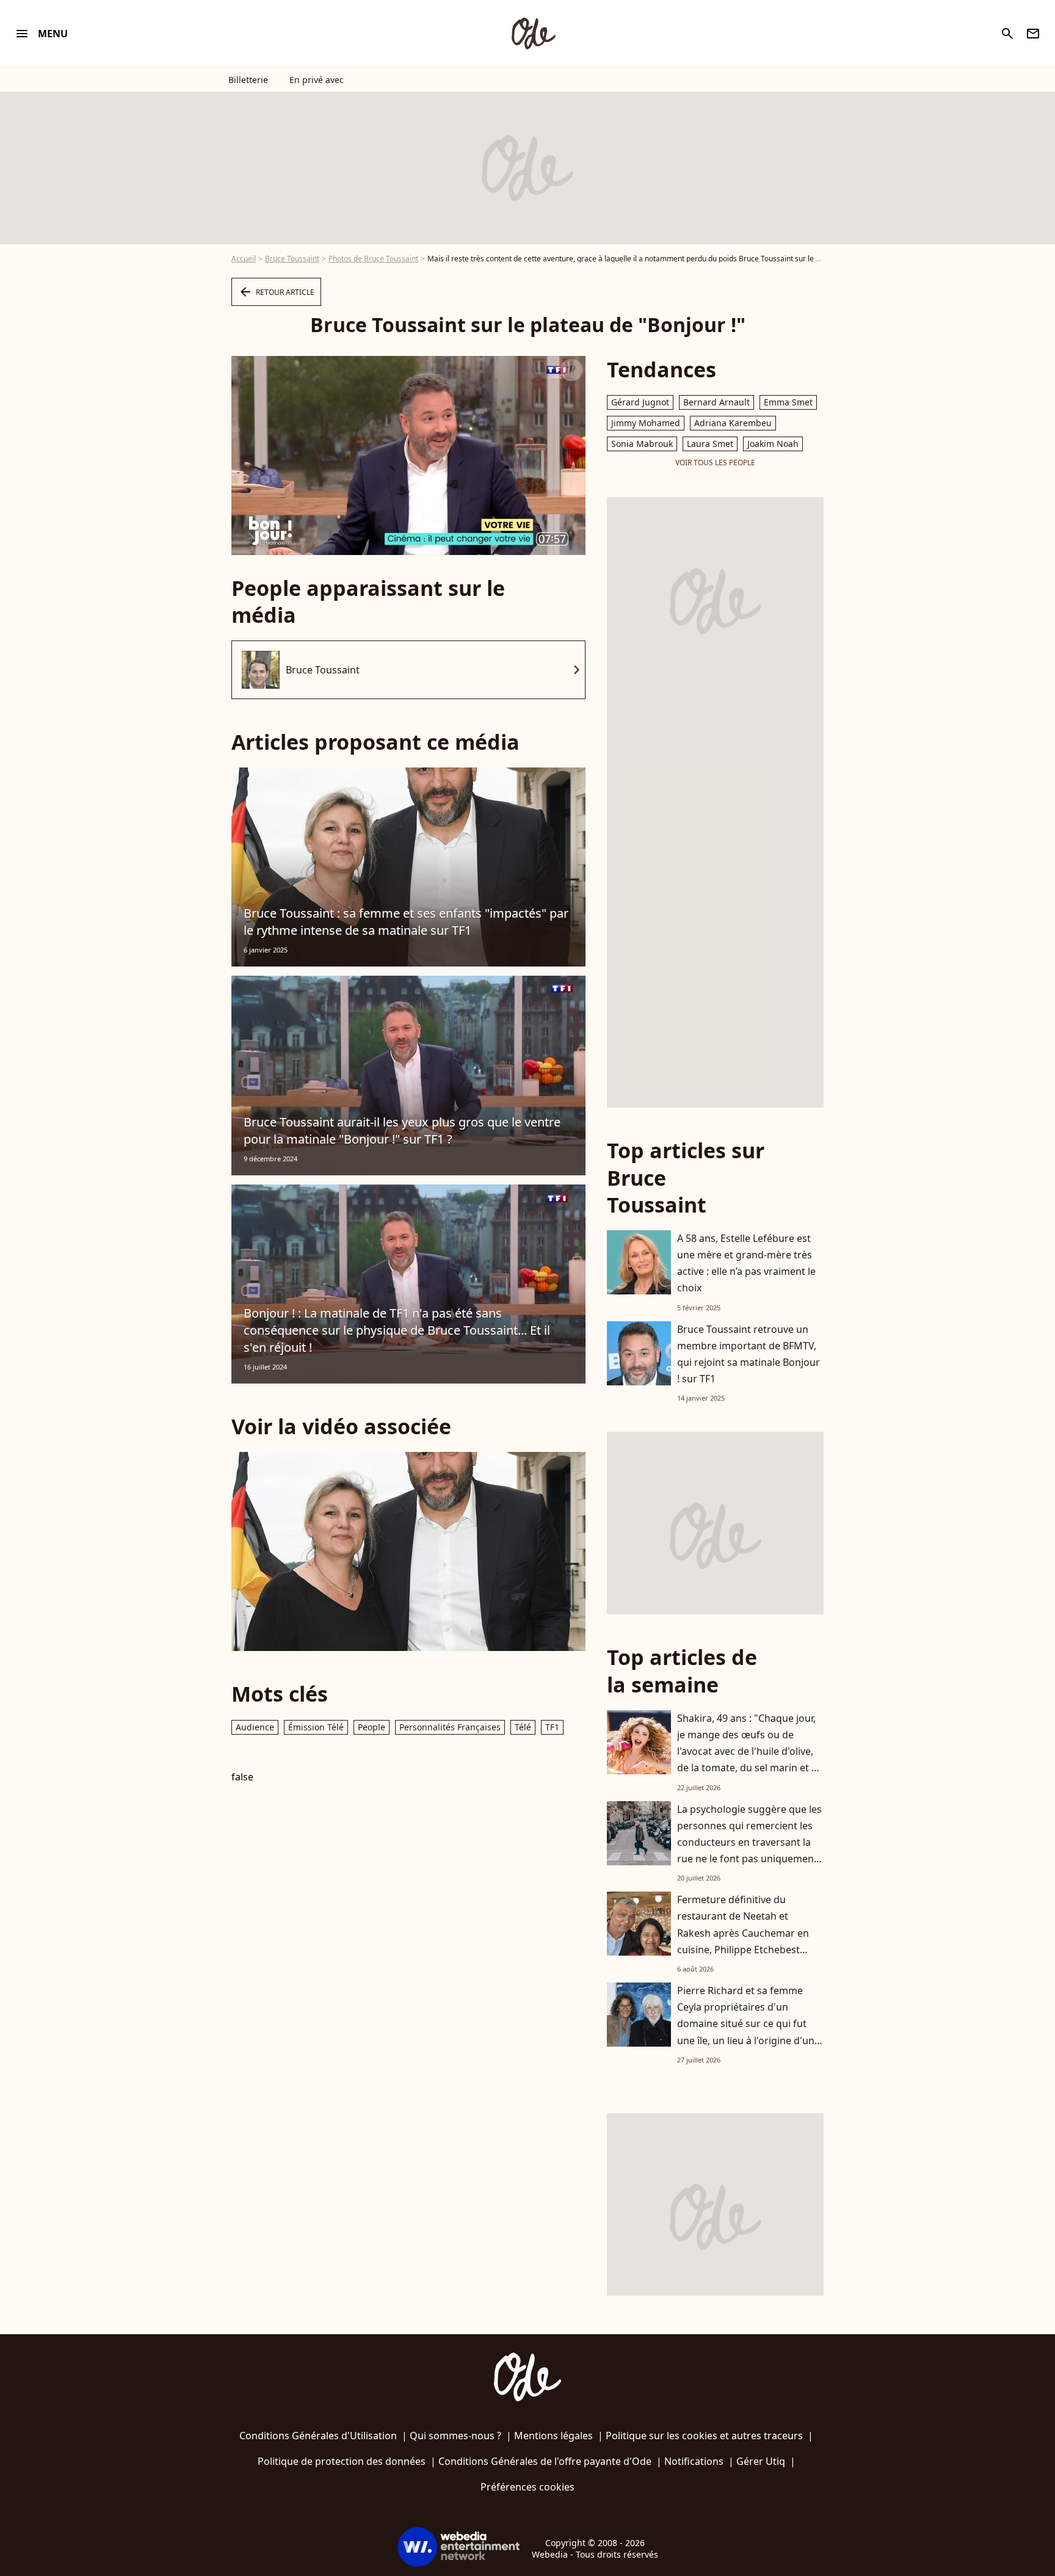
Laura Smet (710, 444)
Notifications (694, 2461)
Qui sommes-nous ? (455, 2436)
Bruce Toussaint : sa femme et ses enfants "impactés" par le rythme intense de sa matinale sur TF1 (406, 922)
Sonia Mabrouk (642, 444)
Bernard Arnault (716, 402)
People (372, 1727)
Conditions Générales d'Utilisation (318, 2436)
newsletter (1033, 34)
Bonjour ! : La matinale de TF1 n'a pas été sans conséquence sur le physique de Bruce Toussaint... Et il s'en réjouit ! (397, 1330)
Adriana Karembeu (733, 423)
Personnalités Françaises (450, 1727)
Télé (523, 1727)
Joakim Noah (773, 444)
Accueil (244, 259)
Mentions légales (553, 2436)
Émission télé (316, 1727)
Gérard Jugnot (640, 402)
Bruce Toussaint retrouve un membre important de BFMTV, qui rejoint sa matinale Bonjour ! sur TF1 (749, 1354)
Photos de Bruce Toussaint (373, 259)
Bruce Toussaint (292, 259)
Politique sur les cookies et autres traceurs (704, 2436)
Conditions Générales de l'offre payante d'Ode (545, 2461)
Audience (255, 1727)
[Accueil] (533, 34)
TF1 (552, 1727)
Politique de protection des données (342, 2461)
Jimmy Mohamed (646, 423)
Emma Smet (788, 402)
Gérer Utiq (761, 2461)
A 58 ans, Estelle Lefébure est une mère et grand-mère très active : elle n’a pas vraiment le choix (746, 1263)
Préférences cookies (527, 2487)
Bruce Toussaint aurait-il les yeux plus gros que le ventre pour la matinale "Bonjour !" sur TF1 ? (402, 1130)
